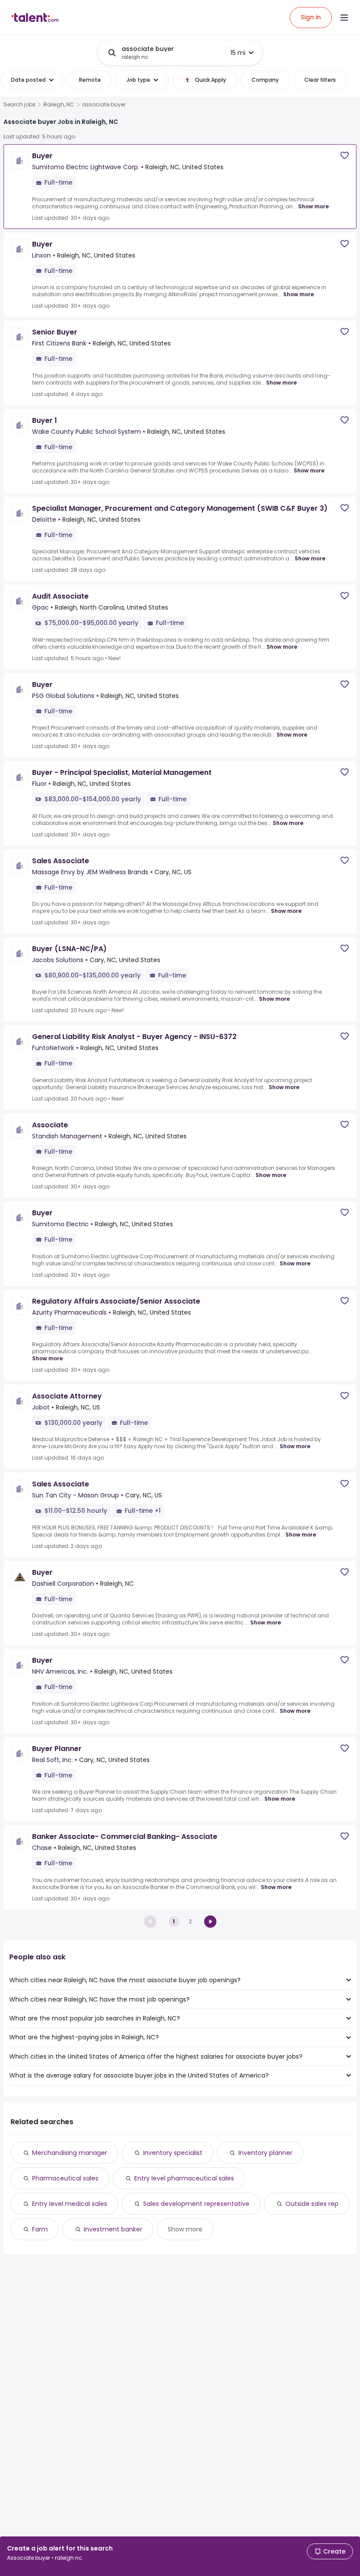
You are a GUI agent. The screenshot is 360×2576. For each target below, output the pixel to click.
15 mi (238, 53)
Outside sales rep (312, 2204)
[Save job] (345, 155)
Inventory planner (265, 2153)
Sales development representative (196, 2204)
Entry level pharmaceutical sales (184, 2178)
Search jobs (20, 105)
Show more (313, 206)
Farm (40, 2229)
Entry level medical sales (70, 2204)
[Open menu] (344, 18)
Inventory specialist (173, 2153)
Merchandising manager (70, 2153)
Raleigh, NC (59, 105)
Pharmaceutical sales (65, 2178)
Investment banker (113, 2229)
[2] (210, 1922)
